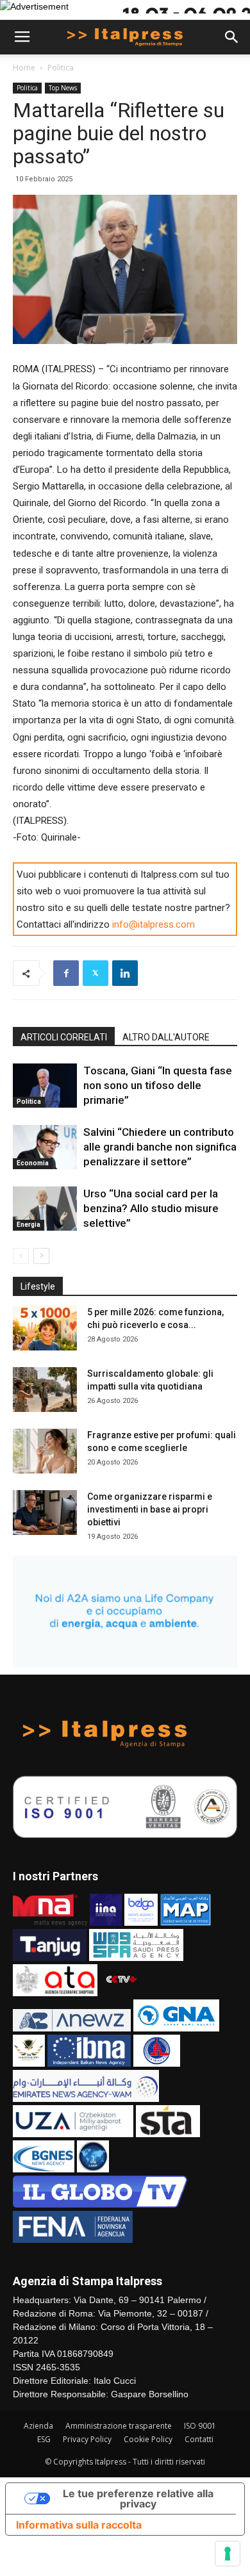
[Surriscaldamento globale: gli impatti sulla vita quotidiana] (45, 1390)
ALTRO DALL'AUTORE (166, 1037)
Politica (61, 68)
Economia (33, 1163)
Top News (63, 88)
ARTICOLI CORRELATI (64, 1037)
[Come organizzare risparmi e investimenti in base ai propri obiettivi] (45, 1513)
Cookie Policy (148, 2439)
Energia (29, 1225)
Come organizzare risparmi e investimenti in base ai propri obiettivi (150, 1509)
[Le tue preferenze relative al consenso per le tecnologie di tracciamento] (228, 2554)
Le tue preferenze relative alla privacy (138, 2498)
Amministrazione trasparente (119, 2426)
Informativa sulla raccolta (79, 2525)
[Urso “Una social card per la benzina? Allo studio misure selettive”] (45, 1209)
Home (24, 68)
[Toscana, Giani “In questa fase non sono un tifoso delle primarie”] (45, 1086)
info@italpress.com (154, 924)
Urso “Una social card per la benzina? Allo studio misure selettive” (151, 1208)
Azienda (38, 2426)
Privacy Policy (87, 2439)
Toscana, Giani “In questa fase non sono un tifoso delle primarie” (158, 1085)
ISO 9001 (200, 2426)
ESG (44, 2439)
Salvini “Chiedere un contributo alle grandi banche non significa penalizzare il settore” (160, 1147)
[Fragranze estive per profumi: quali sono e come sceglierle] (45, 1451)
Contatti (199, 2439)
